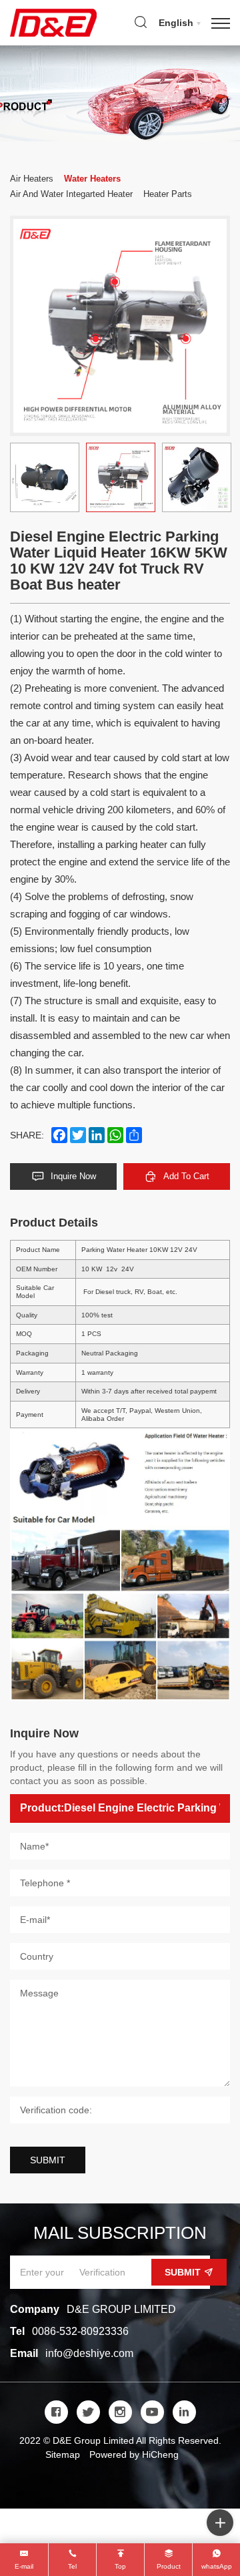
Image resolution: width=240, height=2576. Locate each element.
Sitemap (63, 2454)
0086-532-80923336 (80, 2331)
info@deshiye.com (89, 2353)
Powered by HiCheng (134, 2454)
